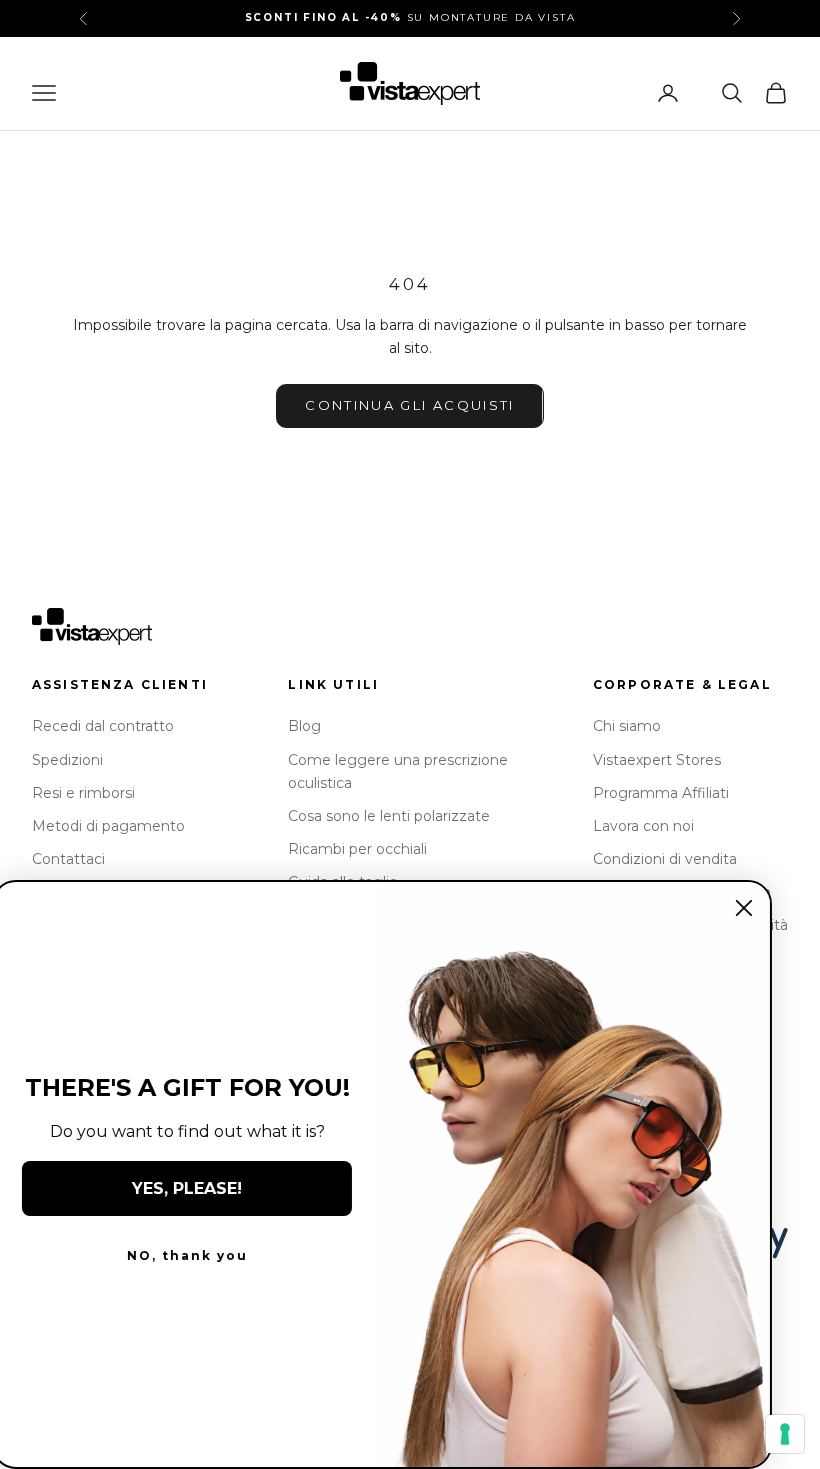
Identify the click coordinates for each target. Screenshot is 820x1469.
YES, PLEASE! (195, 1188)
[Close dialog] (752, 908)
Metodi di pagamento (108, 826)
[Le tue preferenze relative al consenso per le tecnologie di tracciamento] (785, 1434)
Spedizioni (67, 760)
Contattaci (68, 859)
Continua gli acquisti (409, 405)
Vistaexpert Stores (657, 760)
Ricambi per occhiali (357, 849)
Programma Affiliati (661, 793)
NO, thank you (195, 1255)
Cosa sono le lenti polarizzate (389, 816)
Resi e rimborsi (83, 793)
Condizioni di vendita (665, 859)
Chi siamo (627, 726)
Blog (304, 726)
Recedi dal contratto (103, 726)
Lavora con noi (643, 826)
